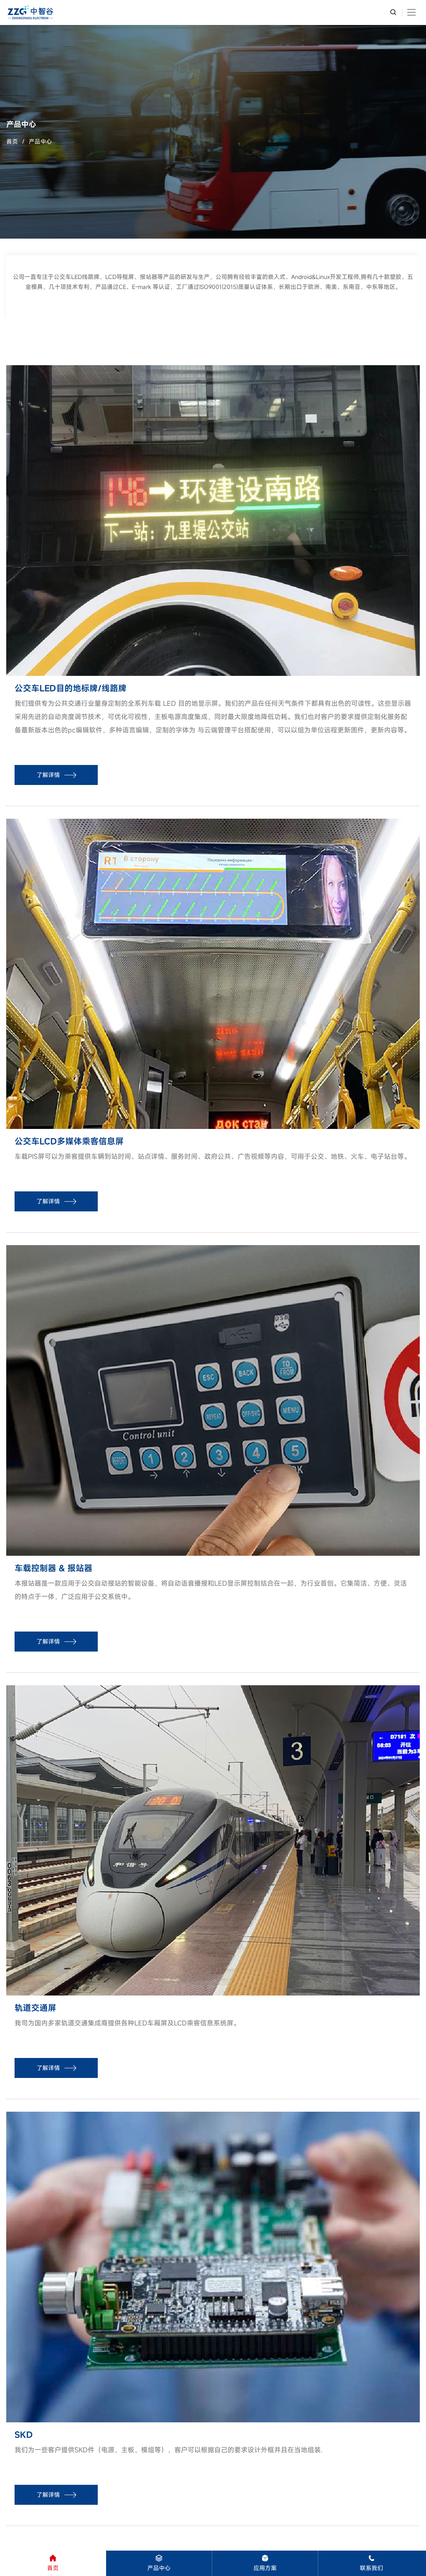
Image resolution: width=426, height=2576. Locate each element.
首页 (12, 141)
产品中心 (40, 141)
